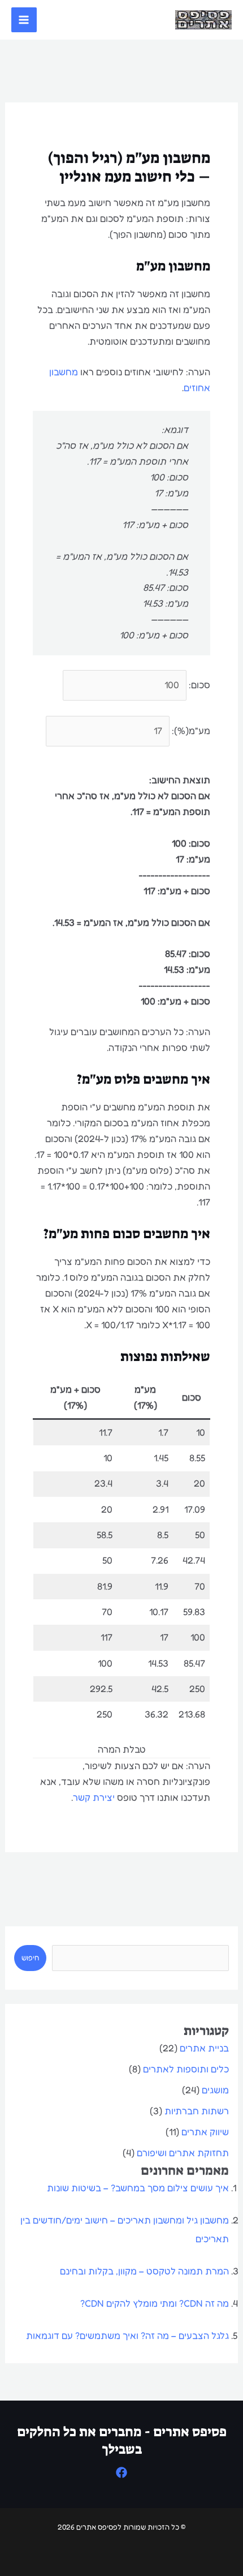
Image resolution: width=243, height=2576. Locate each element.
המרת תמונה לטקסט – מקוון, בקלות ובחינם (144, 2271)
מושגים (215, 2090)
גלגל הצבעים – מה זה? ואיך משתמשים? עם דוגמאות (127, 2335)
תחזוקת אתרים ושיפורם (183, 2153)
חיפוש (30, 1958)
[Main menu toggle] (24, 20)
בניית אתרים (204, 2048)
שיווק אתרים (205, 2132)
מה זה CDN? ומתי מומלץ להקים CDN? (155, 2303)
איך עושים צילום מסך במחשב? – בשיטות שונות (138, 2188)
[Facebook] (121, 2472)
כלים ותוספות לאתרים (186, 2069)
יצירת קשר (94, 1797)
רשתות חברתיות (197, 2111)
